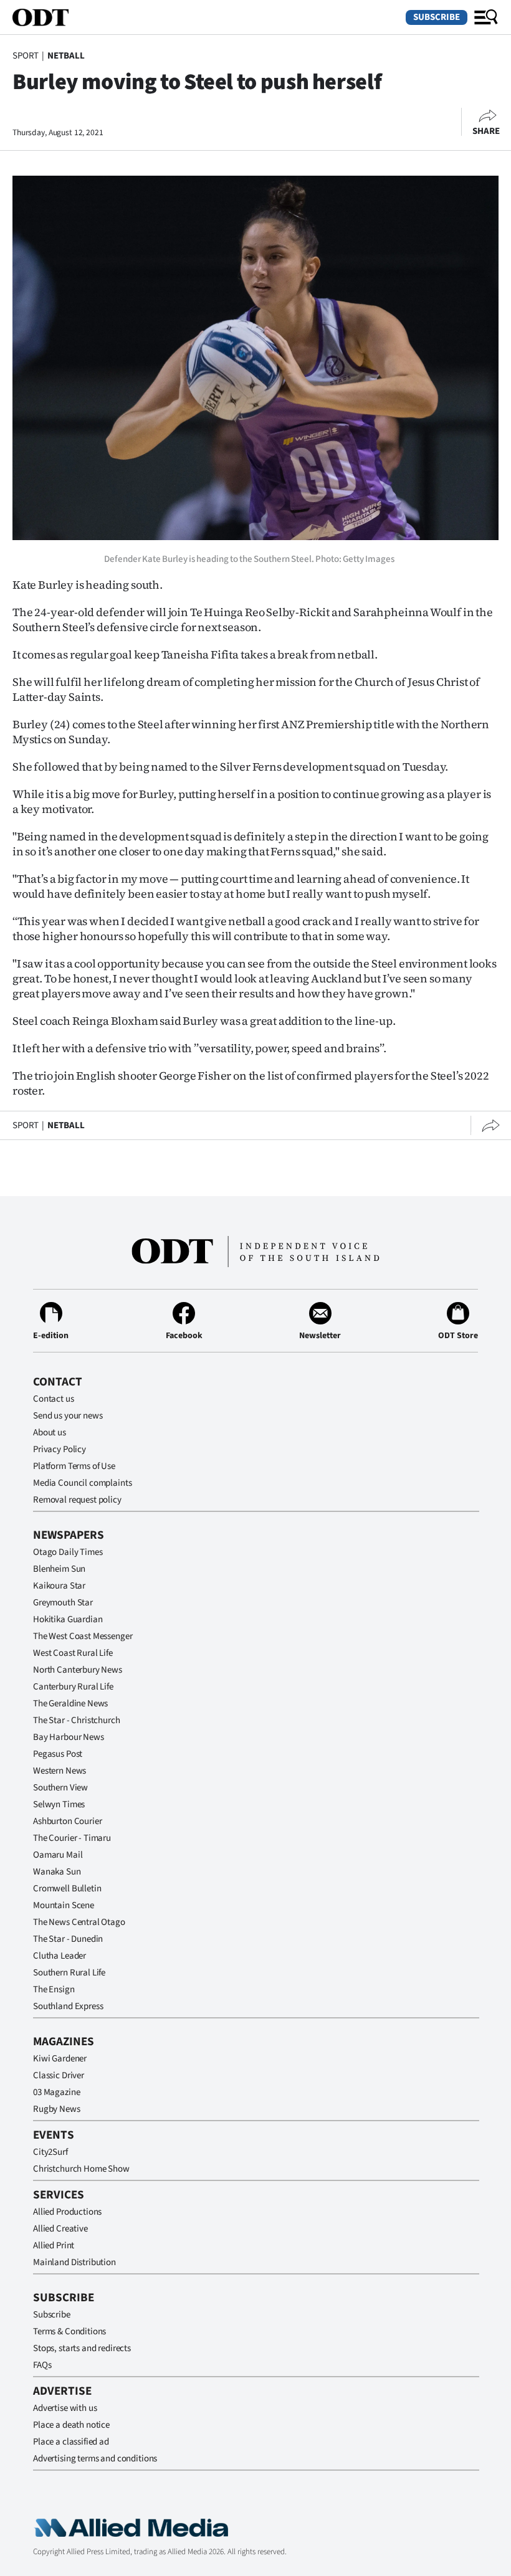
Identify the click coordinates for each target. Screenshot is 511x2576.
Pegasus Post (58, 1754)
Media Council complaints (82, 1483)
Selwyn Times (59, 1804)
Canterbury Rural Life (73, 1687)
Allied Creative (60, 2229)
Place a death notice (71, 2425)
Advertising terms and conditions (95, 2459)
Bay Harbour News (69, 1737)
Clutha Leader (60, 1956)
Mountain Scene (64, 1905)
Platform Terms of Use (74, 1466)
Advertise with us (65, 2408)
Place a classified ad (71, 2442)
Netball (66, 56)
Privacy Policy (60, 1449)
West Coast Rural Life (73, 1653)
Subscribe (437, 17)
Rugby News (57, 2109)
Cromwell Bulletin (67, 1889)
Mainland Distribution (74, 2262)
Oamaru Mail (58, 1855)
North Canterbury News (78, 1670)
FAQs (42, 2365)
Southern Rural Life (69, 1973)
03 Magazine (56, 2092)
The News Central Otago (79, 1922)
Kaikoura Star (59, 1586)
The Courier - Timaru (72, 1838)
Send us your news (68, 1416)
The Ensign (54, 1989)
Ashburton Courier (67, 1821)
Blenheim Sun (59, 1569)
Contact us (54, 1399)
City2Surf (50, 2152)
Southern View (60, 1788)
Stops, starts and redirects (82, 2348)
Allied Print (54, 2246)
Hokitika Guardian (68, 1619)
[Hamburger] (486, 17)
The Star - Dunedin (68, 1939)
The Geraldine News (70, 1704)
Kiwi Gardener (60, 2059)
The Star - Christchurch (77, 1720)
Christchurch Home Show (81, 2169)
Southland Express (68, 2006)
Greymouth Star (63, 1603)
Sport (26, 56)
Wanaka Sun (57, 1872)
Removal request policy (77, 1500)
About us (50, 1433)
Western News (60, 1771)
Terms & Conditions (69, 2331)
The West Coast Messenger (83, 1636)
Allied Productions (67, 2212)
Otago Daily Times (68, 1552)
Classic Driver (59, 2075)
